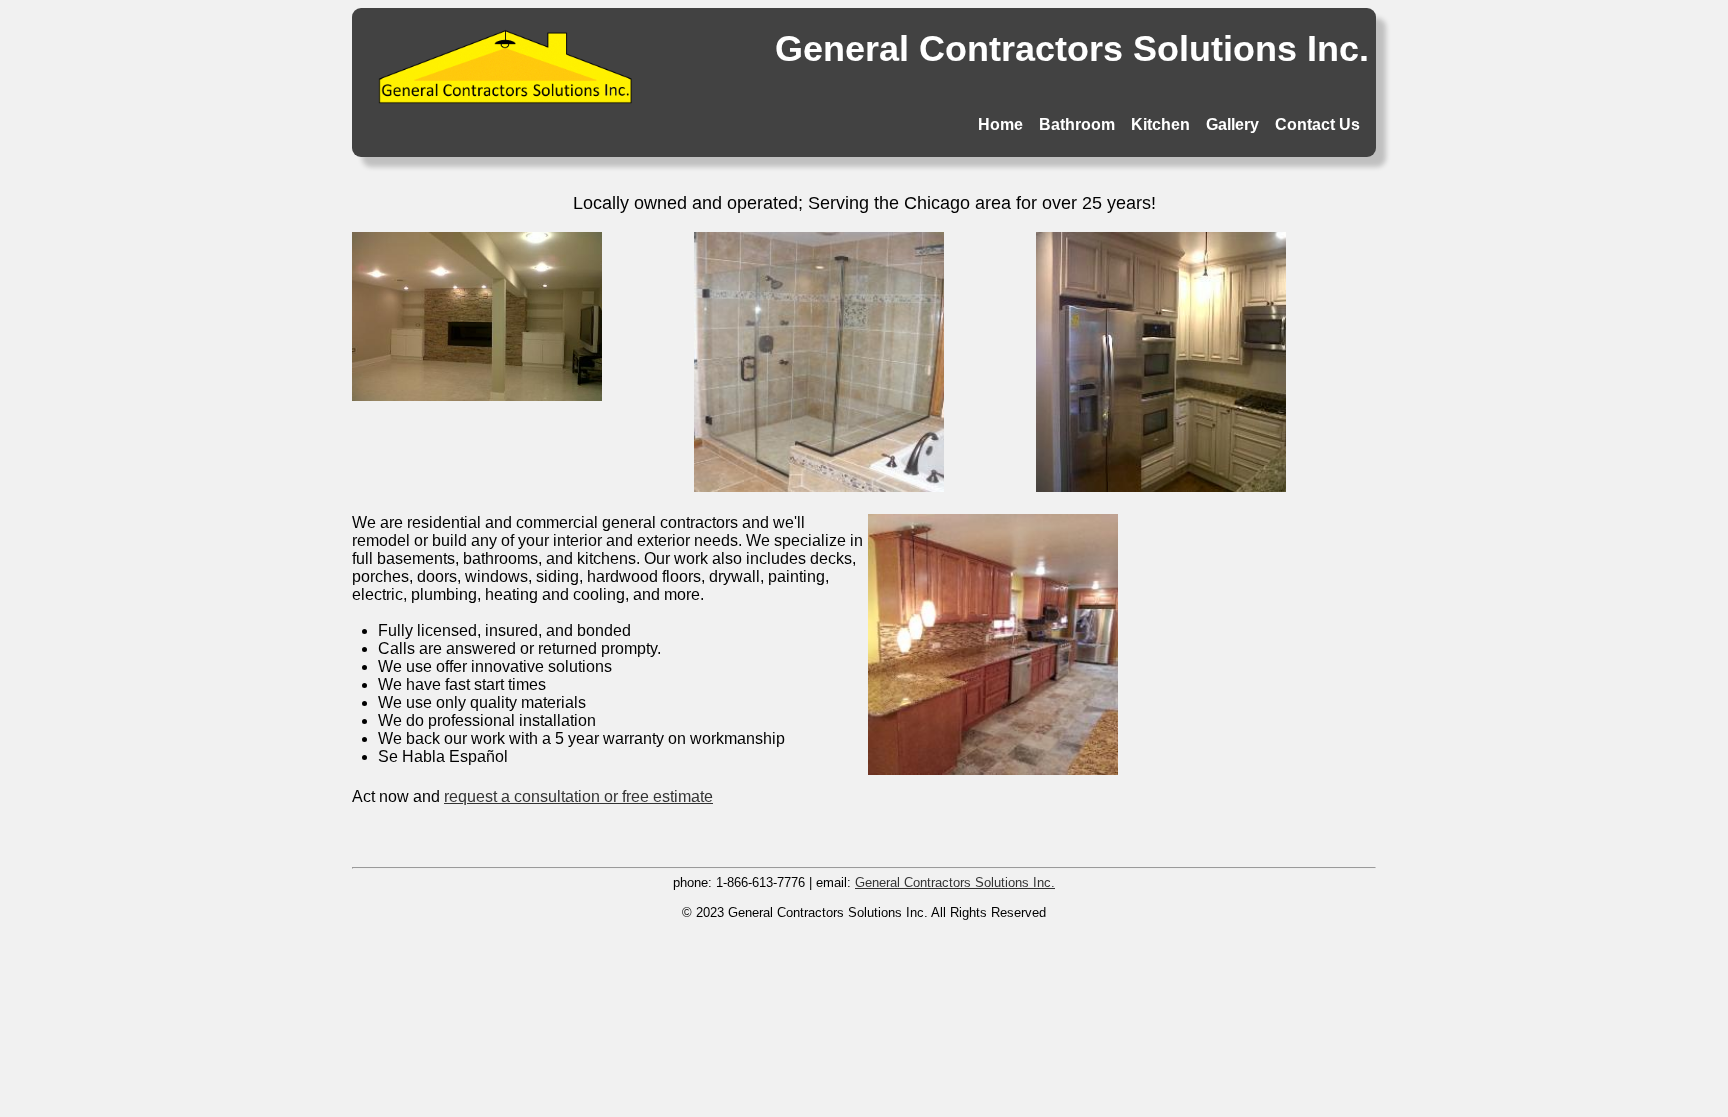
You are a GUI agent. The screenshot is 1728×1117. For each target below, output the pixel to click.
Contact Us (1317, 124)
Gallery (1232, 124)
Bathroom (1077, 124)
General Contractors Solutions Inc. (955, 882)
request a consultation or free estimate (578, 796)
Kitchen (1160, 124)
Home (1000, 124)
